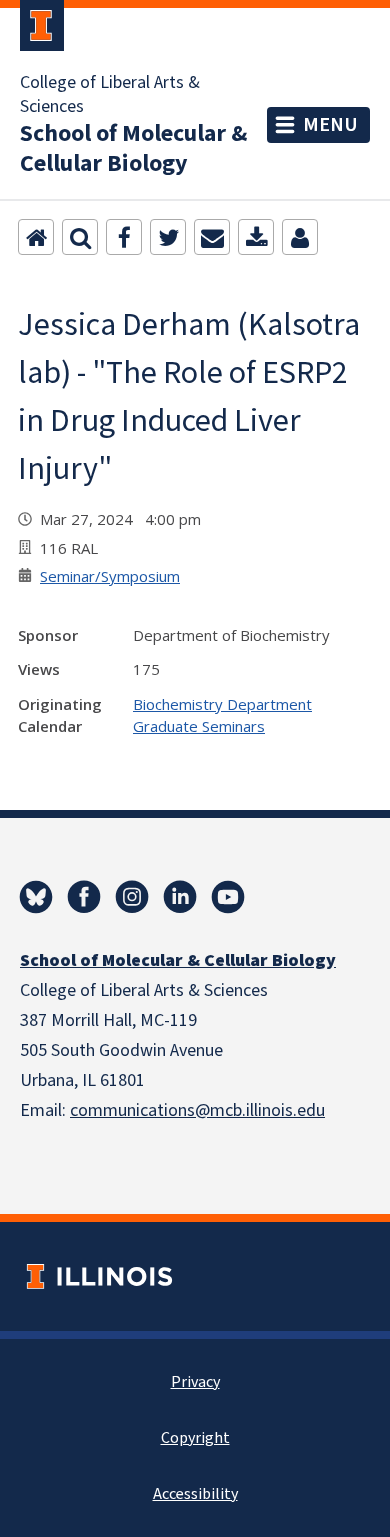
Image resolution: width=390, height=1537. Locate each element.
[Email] (212, 237)
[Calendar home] (36, 237)
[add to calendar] (256, 237)
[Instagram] (132, 897)
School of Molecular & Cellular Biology (133, 149)
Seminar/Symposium (110, 576)
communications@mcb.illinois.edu (197, 1110)
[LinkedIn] (180, 897)
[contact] (300, 237)
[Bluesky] (36, 897)
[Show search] (80, 237)
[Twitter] (168, 237)
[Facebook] (124, 237)
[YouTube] (228, 897)
